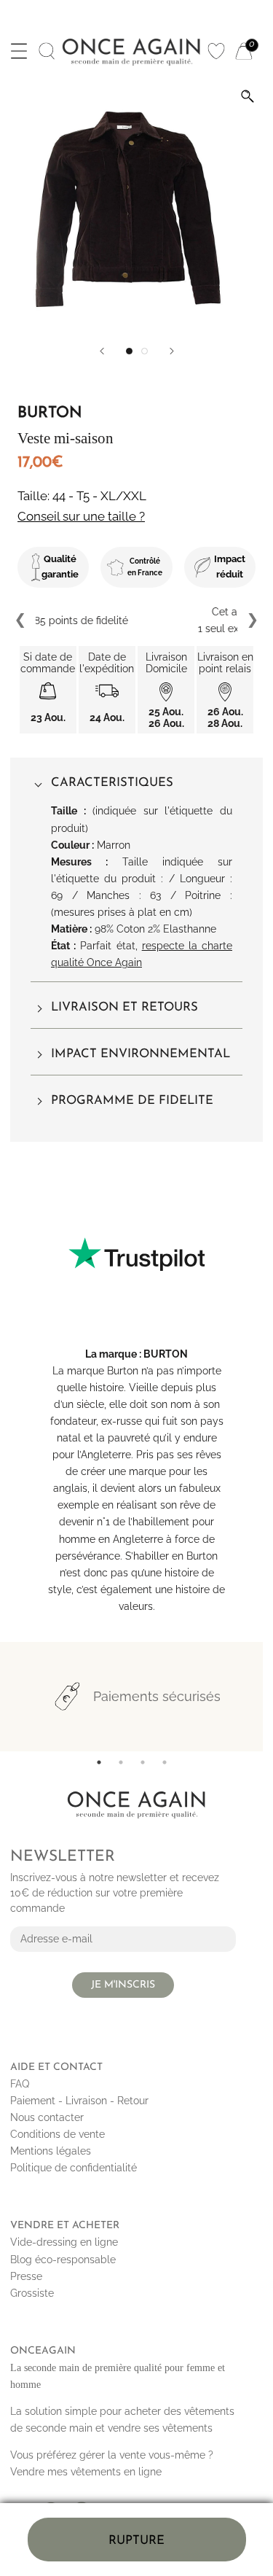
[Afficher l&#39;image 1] (129, 351)
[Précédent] (102, 351)
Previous (21, 620)
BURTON (166, 1354)
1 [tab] (99, 1762)
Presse (26, 2276)
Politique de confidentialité (74, 2168)
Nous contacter (47, 2117)
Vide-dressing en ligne (64, 2242)
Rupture (136, 2541)
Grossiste (32, 2293)
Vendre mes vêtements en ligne (86, 2472)
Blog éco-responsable (63, 2260)
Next (252, 620)
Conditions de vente (58, 2134)
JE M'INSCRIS (123, 1985)
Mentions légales (51, 2151)
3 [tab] (143, 1762)
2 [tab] (121, 1762)
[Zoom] (248, 96)
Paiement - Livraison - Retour (79, 2101)
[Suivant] (172, 351)
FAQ (20, 2084)
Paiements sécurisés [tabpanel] (157, 1696)
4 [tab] (165, 1762)
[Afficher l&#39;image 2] (145, 351)
